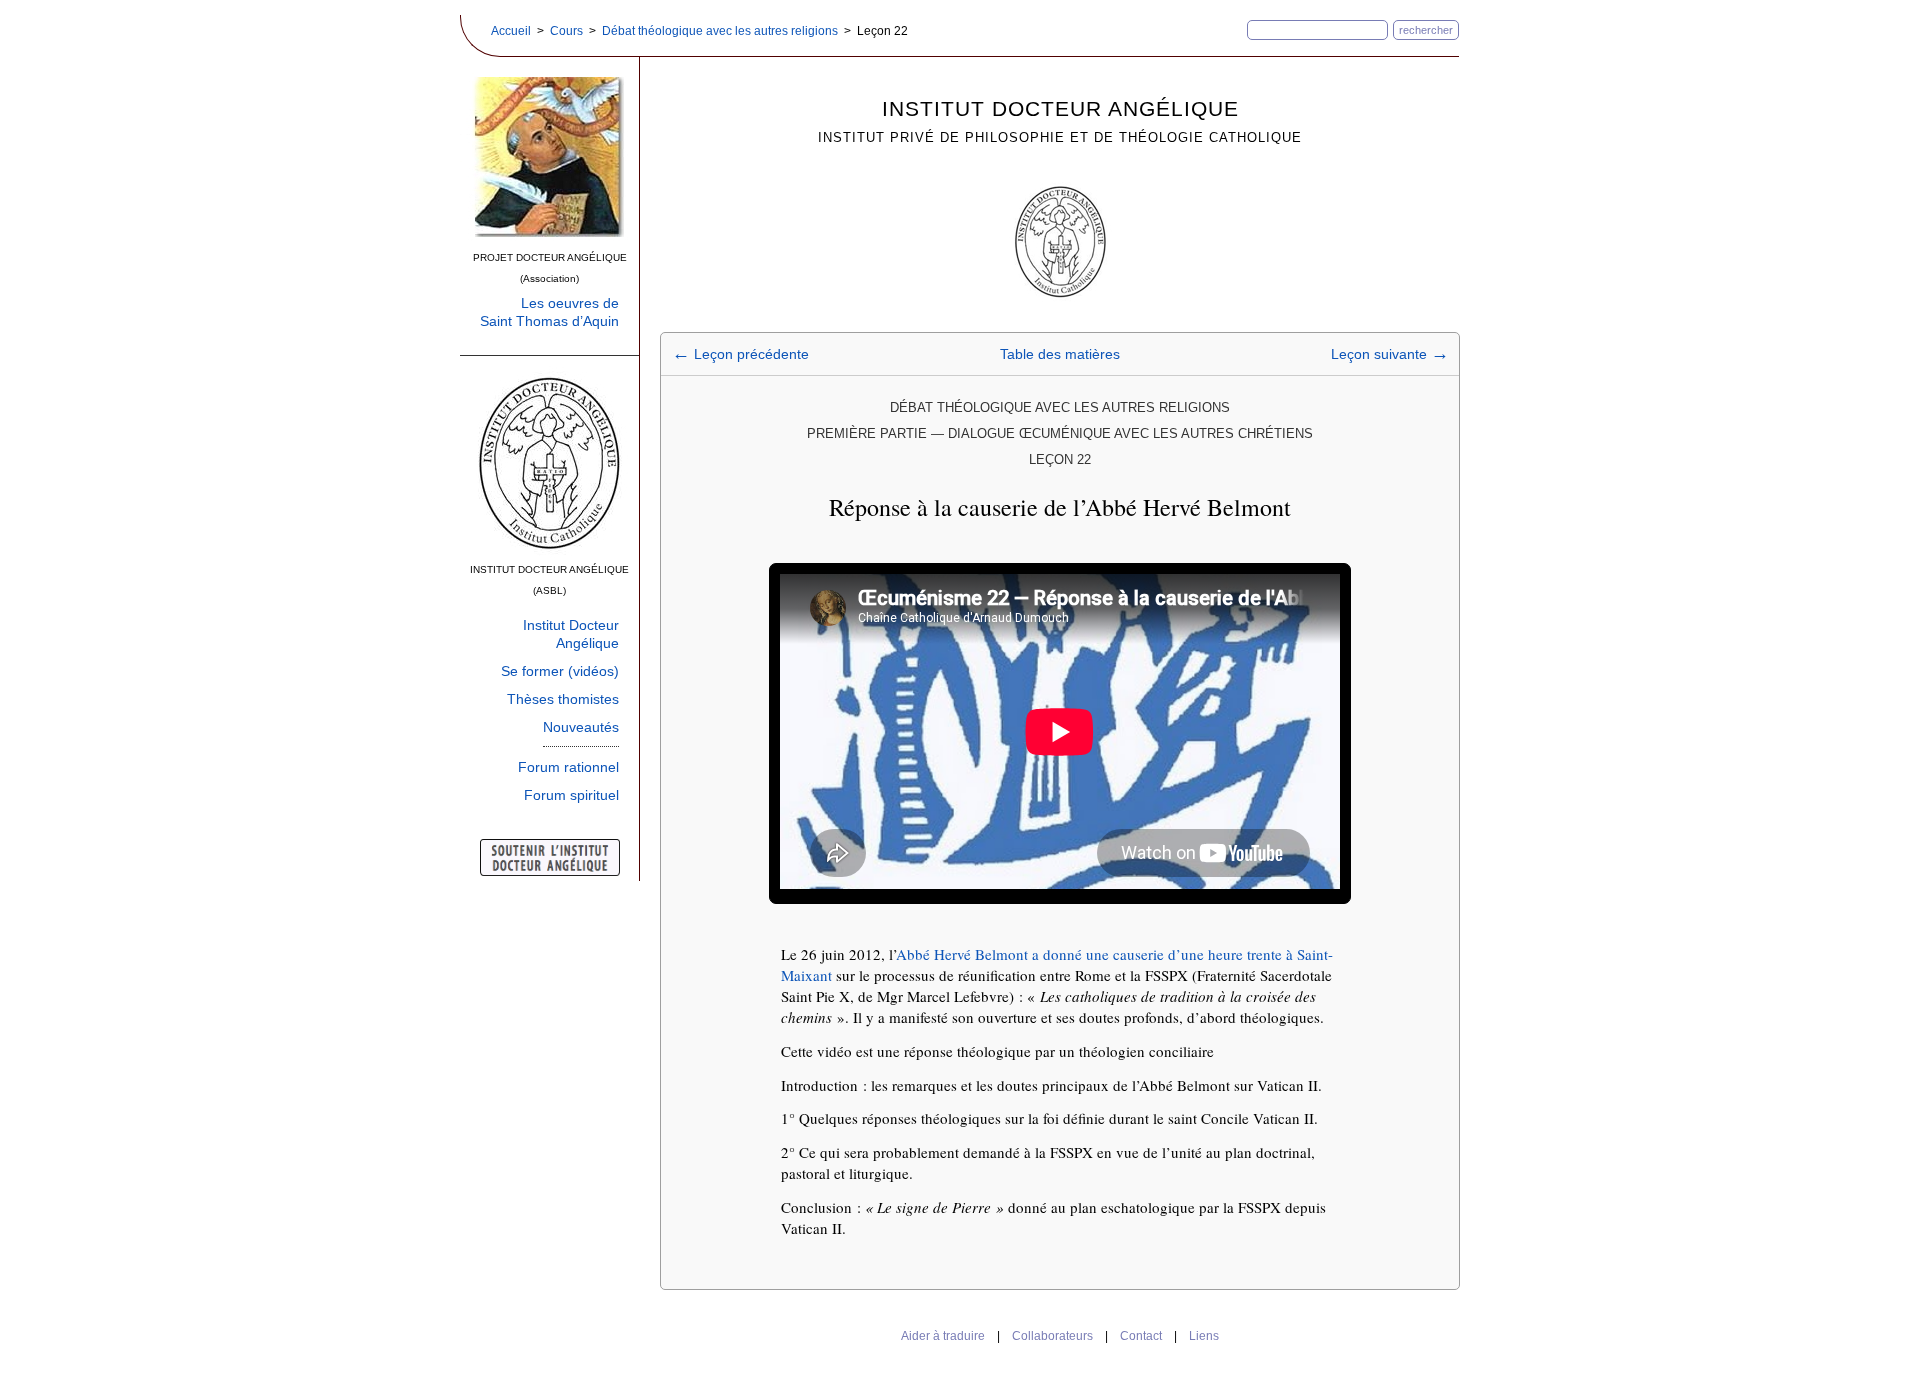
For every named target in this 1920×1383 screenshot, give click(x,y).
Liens (1204, 1336)
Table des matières (1060, 354)
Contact (1141, 1336)
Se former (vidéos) (560, 671)
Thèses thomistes (563, 699)
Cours (566, 31)
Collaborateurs (1052, 1336)
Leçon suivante (1390, 354)
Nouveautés (581, 727)
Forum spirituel (571, 795)
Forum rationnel (568, 767)
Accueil (511, 31)
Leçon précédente (740, 354)
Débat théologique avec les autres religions (720, 31)
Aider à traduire (943, 1336)
